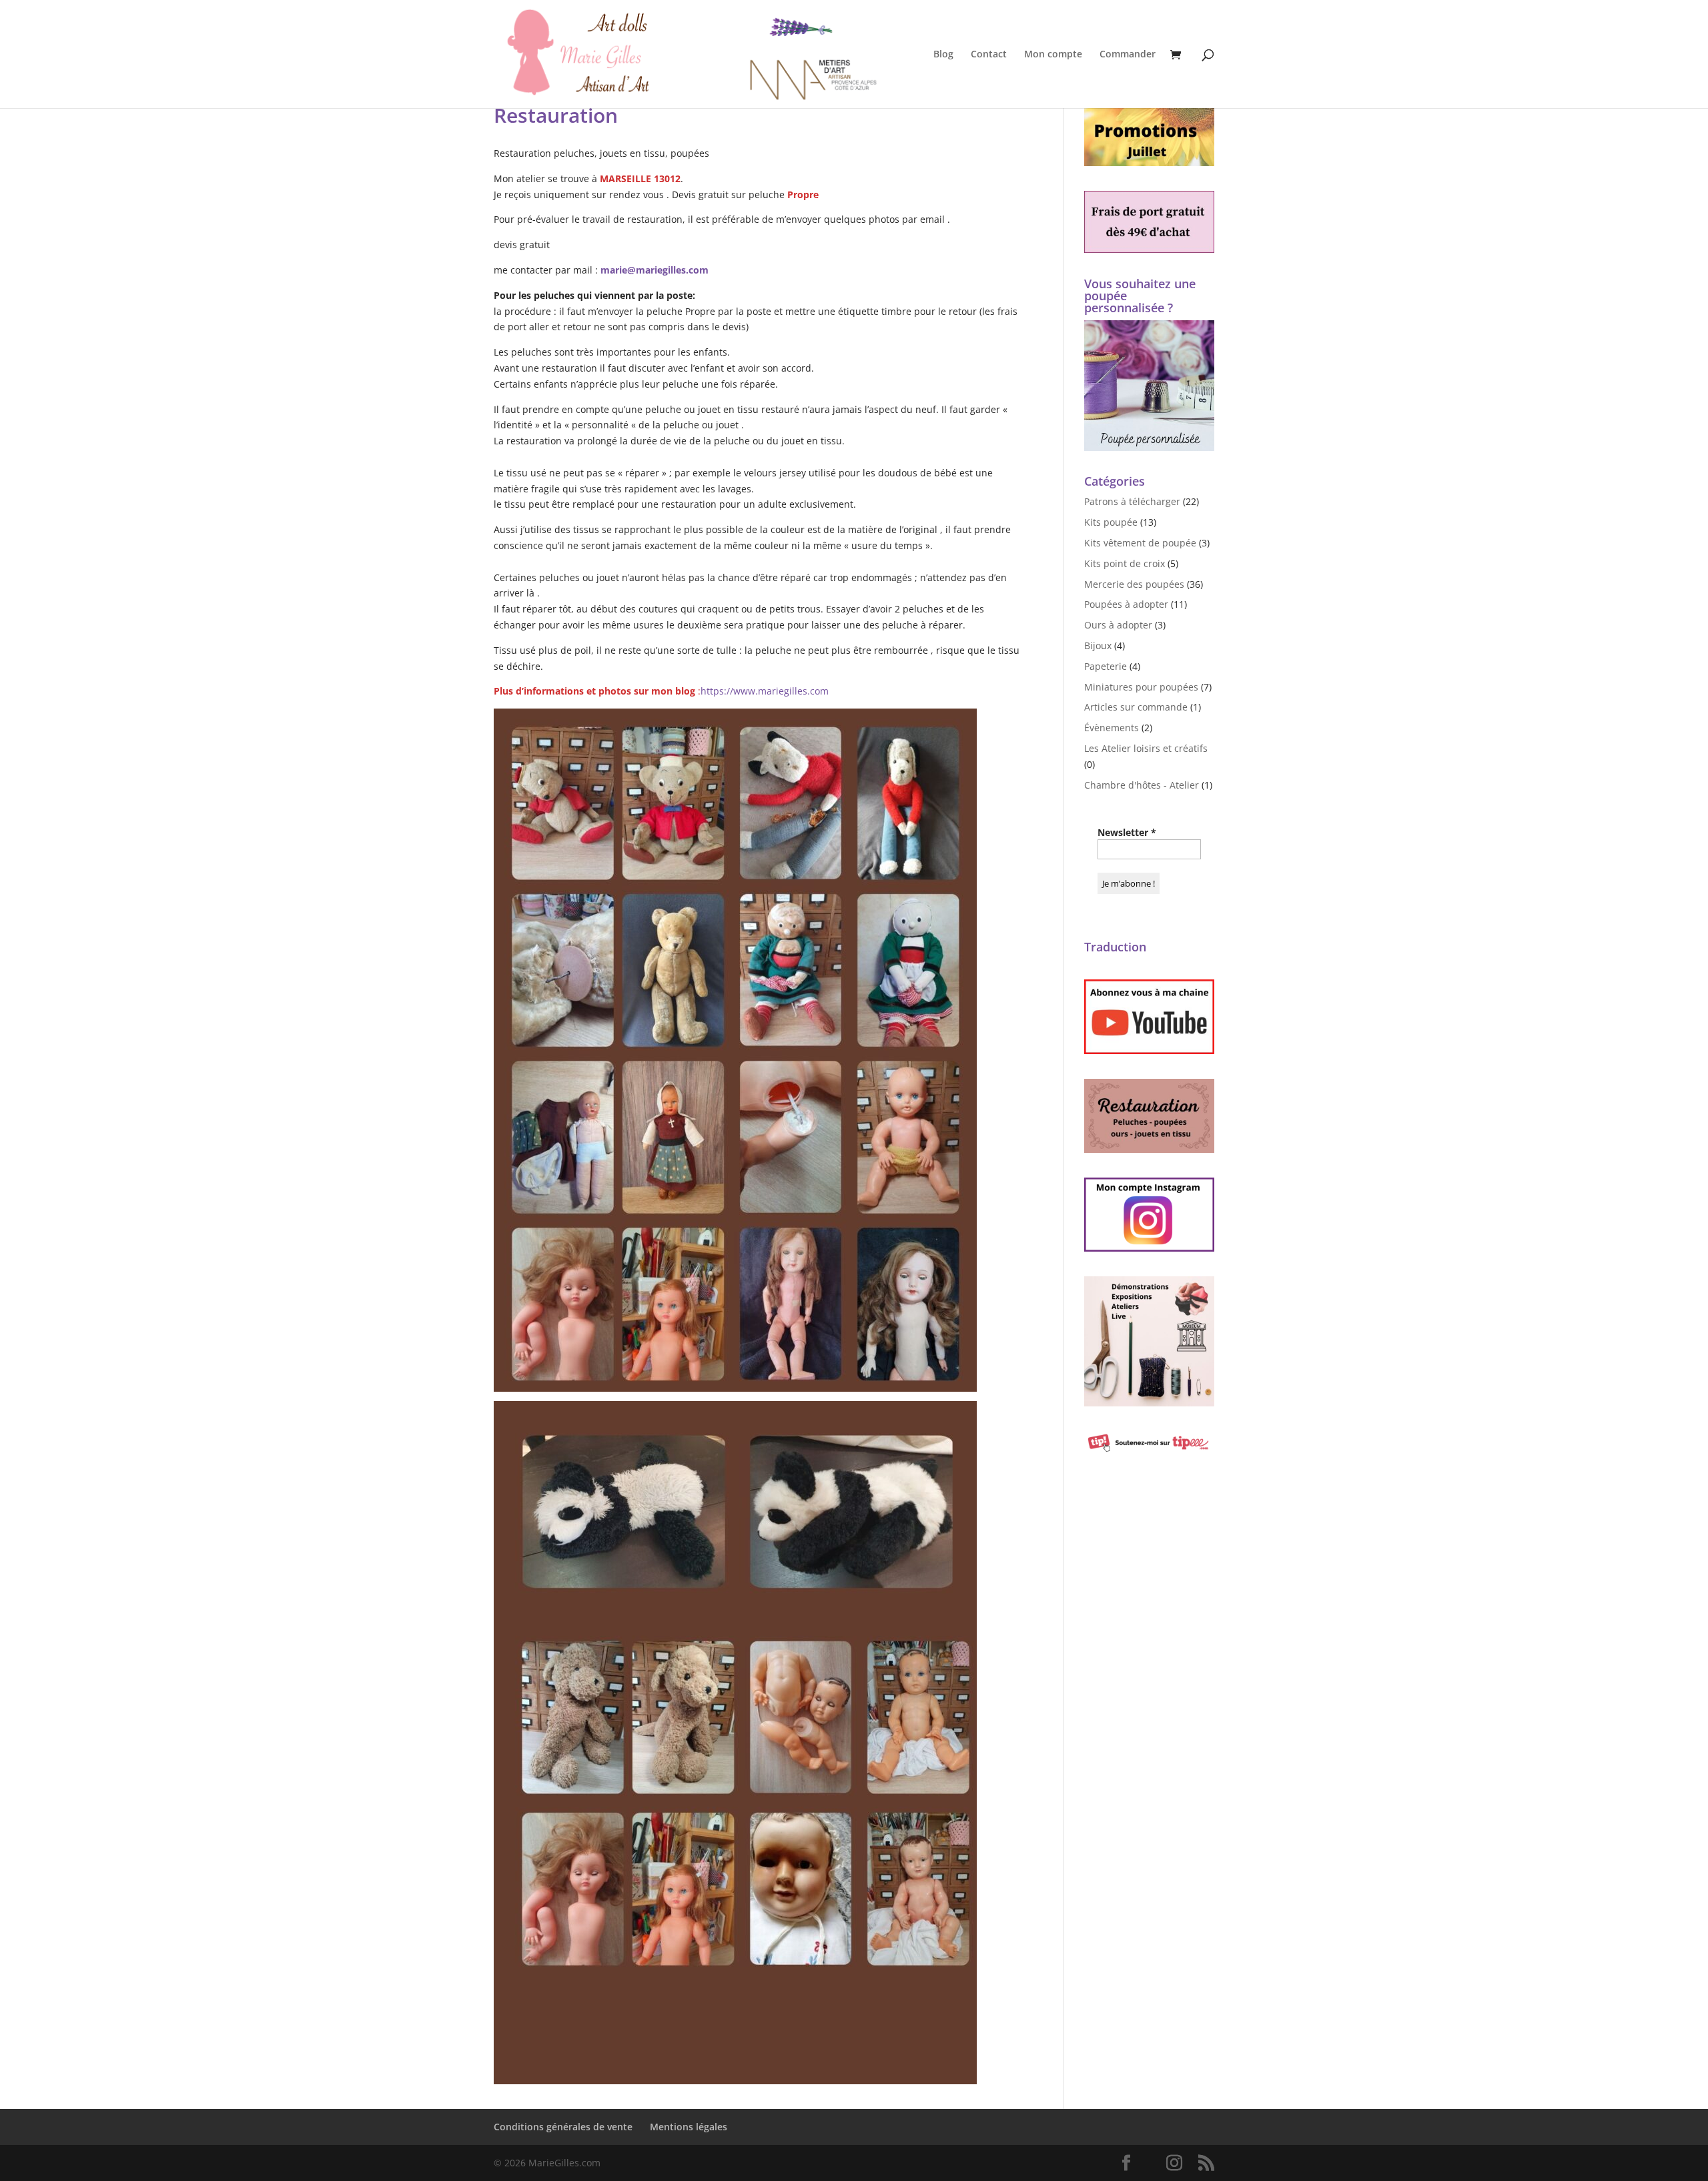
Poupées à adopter (1126, 604)
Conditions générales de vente (563, 2127)
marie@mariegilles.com (655, 270)
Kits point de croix (1125, 563)
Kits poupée (1111, 522)
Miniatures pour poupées (1141, 687)
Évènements (1112, 728)
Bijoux (1098, 645)
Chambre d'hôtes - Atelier (1142, 785)
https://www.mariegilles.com (765, 691)
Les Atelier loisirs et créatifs (1146, 748)
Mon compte (1053, 55)
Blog (943, 55)
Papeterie (1106, 666)
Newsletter (1127, 832)
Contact (989, 55)
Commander (1128, 55)
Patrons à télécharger (1132, 501)
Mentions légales (689, 2127)
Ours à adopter (1118, 625)
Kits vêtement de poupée (1140, 543)
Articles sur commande (1136, 707)
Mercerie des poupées (1134, 584)
